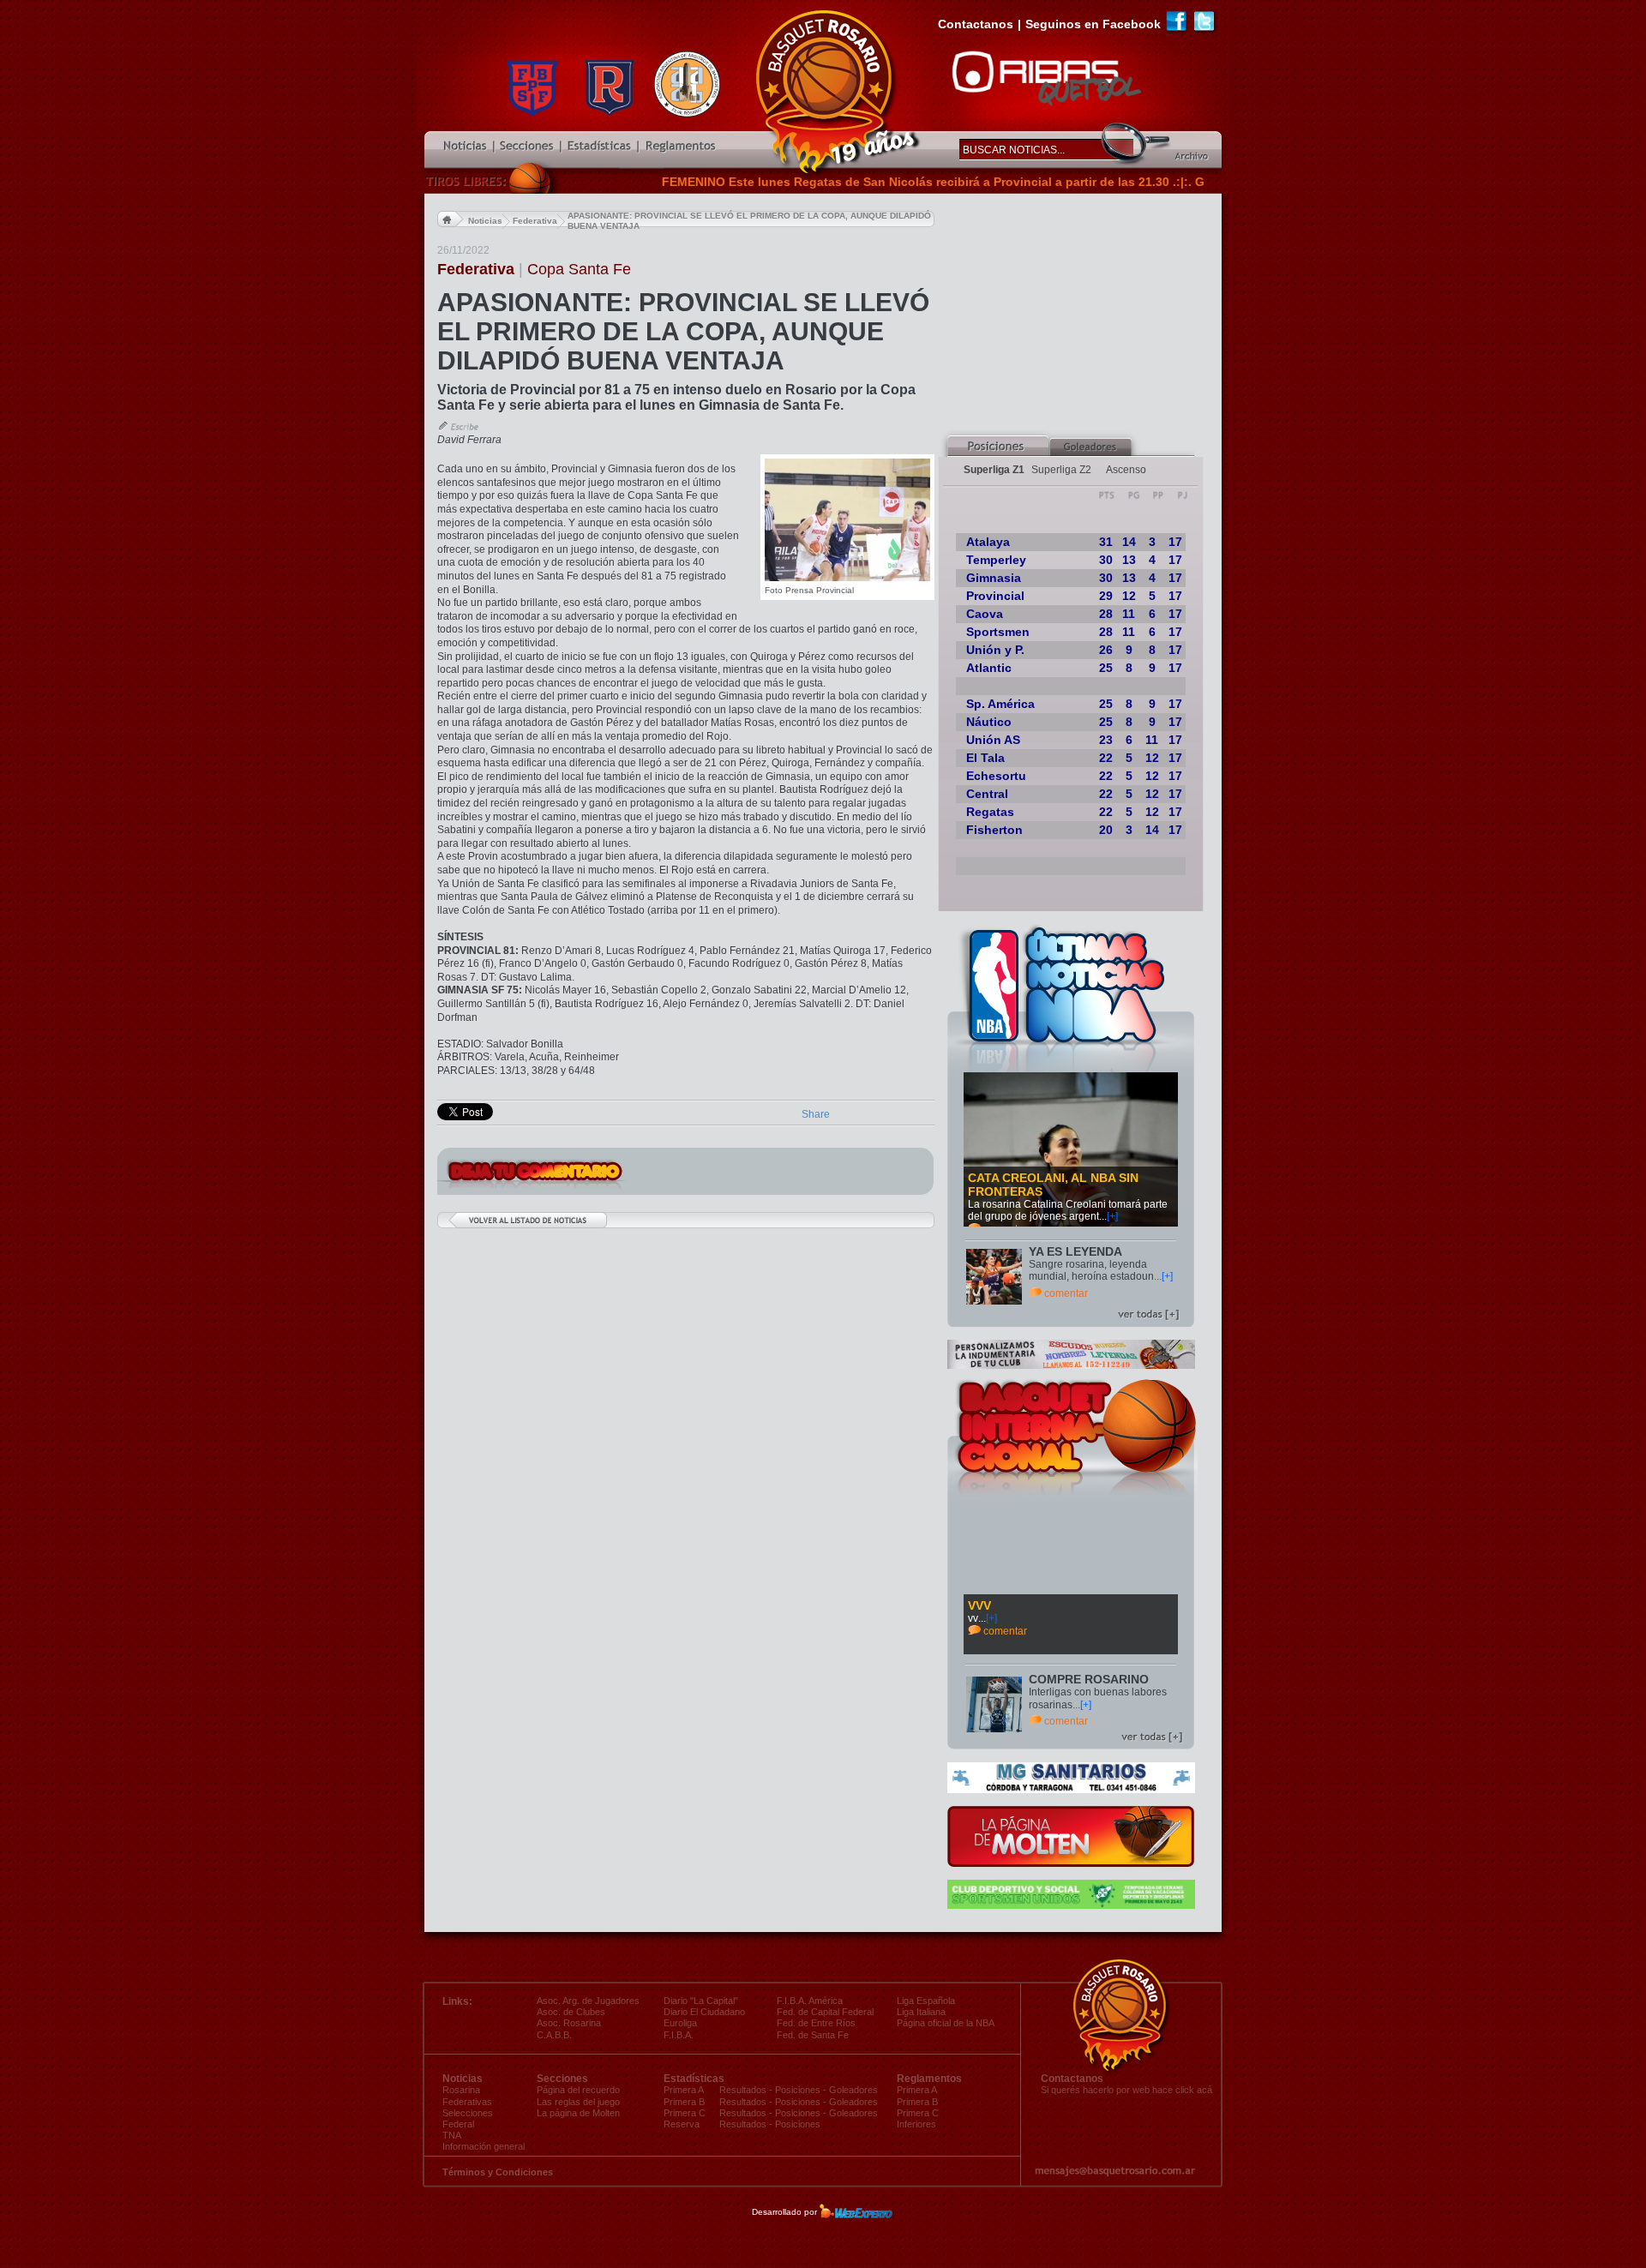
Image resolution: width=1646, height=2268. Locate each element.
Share (816, 1114)
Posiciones (798, 2090)
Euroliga (680, 2023)
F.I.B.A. (679, 2035)
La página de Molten (578, 2113)
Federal (458, 2124)
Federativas (467, 2102)
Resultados (743, 2090)
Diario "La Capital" (701, 2001)
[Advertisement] (1080, 314)
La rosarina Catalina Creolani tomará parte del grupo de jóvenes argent (1068, 1210)
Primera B (917, 2102)
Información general (484, 2146)
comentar (1066, 1293)
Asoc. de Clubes (571, 2012)
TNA (452, 2135)
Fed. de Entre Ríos (816, 2023)
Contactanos (976, 24)
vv (973, 1618)
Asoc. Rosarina (569, 2023)
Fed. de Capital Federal (825, 2012)
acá (1204, 2090)
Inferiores (916, 2124)
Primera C (918, 2113)
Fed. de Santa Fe (813, 2035)
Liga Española (926, 2001)
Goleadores (853, 2090)
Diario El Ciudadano (704, 2012)
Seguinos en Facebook (1093, 24)
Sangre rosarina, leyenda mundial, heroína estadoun (1091, 1270)
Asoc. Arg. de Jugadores (588, 2001)
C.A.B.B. (554, 2035)
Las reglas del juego (578, 2102)
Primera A (917, 2090)
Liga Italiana (921, 2012)
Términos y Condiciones (498, 2172)
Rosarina (461, 2090)
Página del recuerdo (578, 2090)
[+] (1112, 1216)
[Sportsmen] (1071, 1905)
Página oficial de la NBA (946, 2023)
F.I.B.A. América (810, 2001)
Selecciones (468, 2113)
